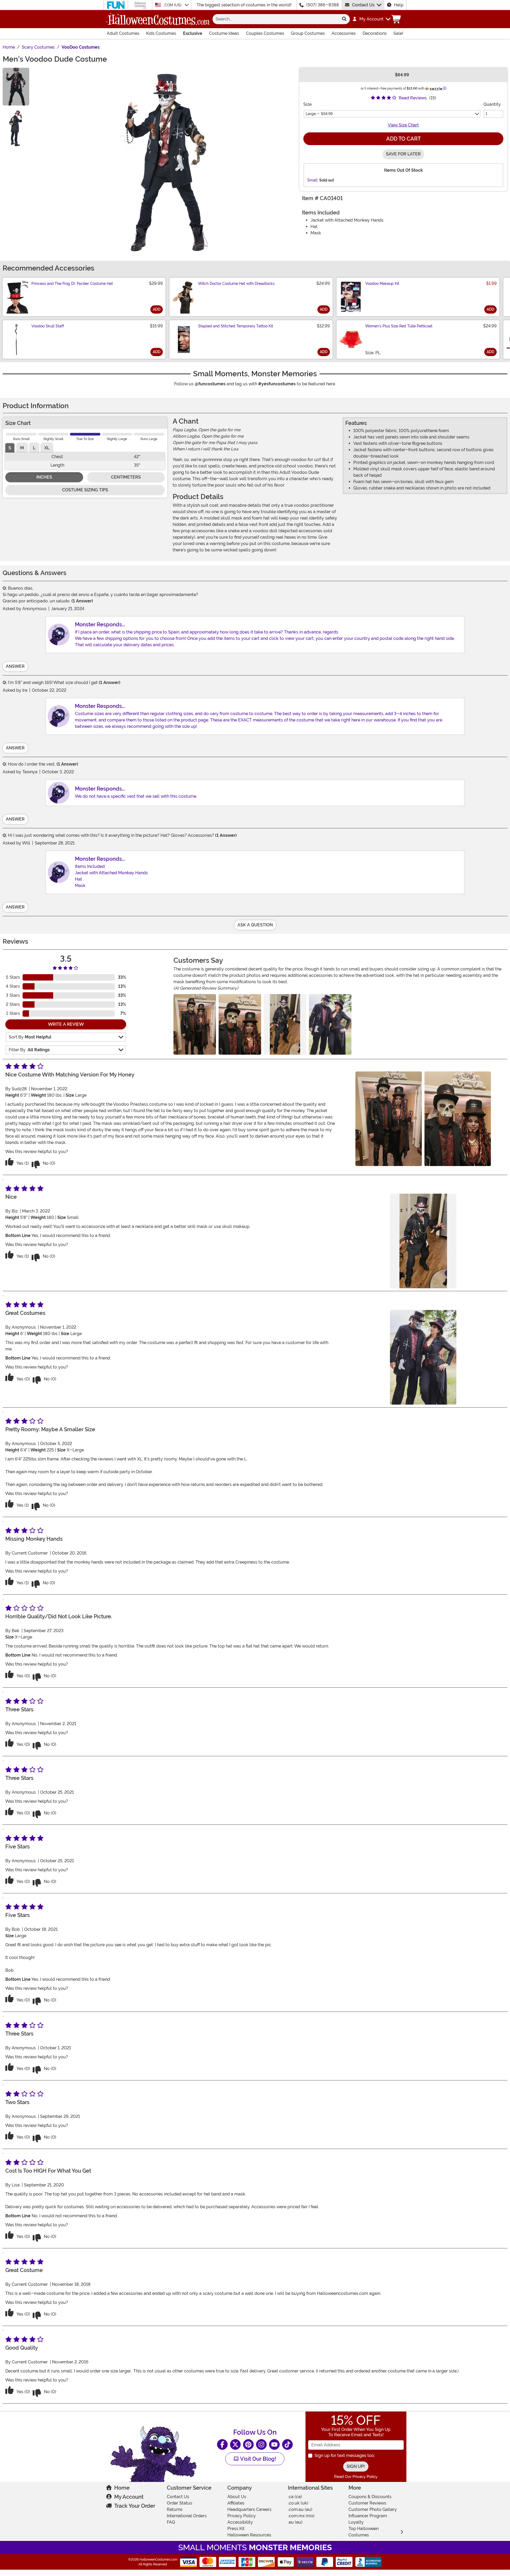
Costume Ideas (224, 33)
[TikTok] (287, 2444)
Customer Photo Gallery (373, 2509)
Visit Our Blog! (258, 2459)
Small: (313, 180)
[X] (235, 2444)
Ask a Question (255, 925)
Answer (15, 666)
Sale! (398, 33)
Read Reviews (413, 98)
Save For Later (403, 154)
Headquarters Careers (249, 2509)
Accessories (344, 33)
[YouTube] (274, 2444)
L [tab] (34, 448)
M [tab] (22, 448)
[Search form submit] (344, 19)
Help (399, 5)
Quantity (492, 104)
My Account (129, 2497)
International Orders (187, 2516)
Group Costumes (308, 33)
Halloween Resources (249, 2535)
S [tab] (10, 448)
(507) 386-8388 (323, 5)
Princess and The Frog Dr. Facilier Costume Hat (72, 284)
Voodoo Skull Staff (48, 326)
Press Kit (236, 2529)
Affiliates (236, 2503)
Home (122, 2488)
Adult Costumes (123, 33)
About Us (237, 2497)
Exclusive (193, 33)
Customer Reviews (367, 2503)
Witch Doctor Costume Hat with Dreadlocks (236, 284)
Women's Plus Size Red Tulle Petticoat (399, 326)
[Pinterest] (248, 2444)
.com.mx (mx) (301, 2516)
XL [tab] (47, 448)
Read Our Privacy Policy (356, 2477)
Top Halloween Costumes (364, 2532)
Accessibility (240, 2522)
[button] (371, 19)
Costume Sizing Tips (85, 490)
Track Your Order (135, 2506)
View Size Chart (403, 125)
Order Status (180, 2503)
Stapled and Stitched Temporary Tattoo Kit (236, 326)
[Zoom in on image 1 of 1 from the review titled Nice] (285, 1024)
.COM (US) (173, 5)
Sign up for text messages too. (345, 2455)
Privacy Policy (242, 2516)
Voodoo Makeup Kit (382, 284)
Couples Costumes (265, 33)
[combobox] (276, 19)
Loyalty (356, 2522)
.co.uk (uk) (298, 2503)
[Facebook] (222, 2444)
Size (307, 104)
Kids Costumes (161, 33)
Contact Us (363, 5)
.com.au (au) (300, 2509)
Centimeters (126, 477)
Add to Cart (403, 139)
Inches (44, 477)
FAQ (171, 2522)
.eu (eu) (295, 2522)
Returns (175, 2509)
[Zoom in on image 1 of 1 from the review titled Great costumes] (330, 1024)
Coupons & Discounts (370, 2497)
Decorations (375, 33)
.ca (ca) (295, 2497)
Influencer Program (368, 2516)
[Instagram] (261, 2444)
